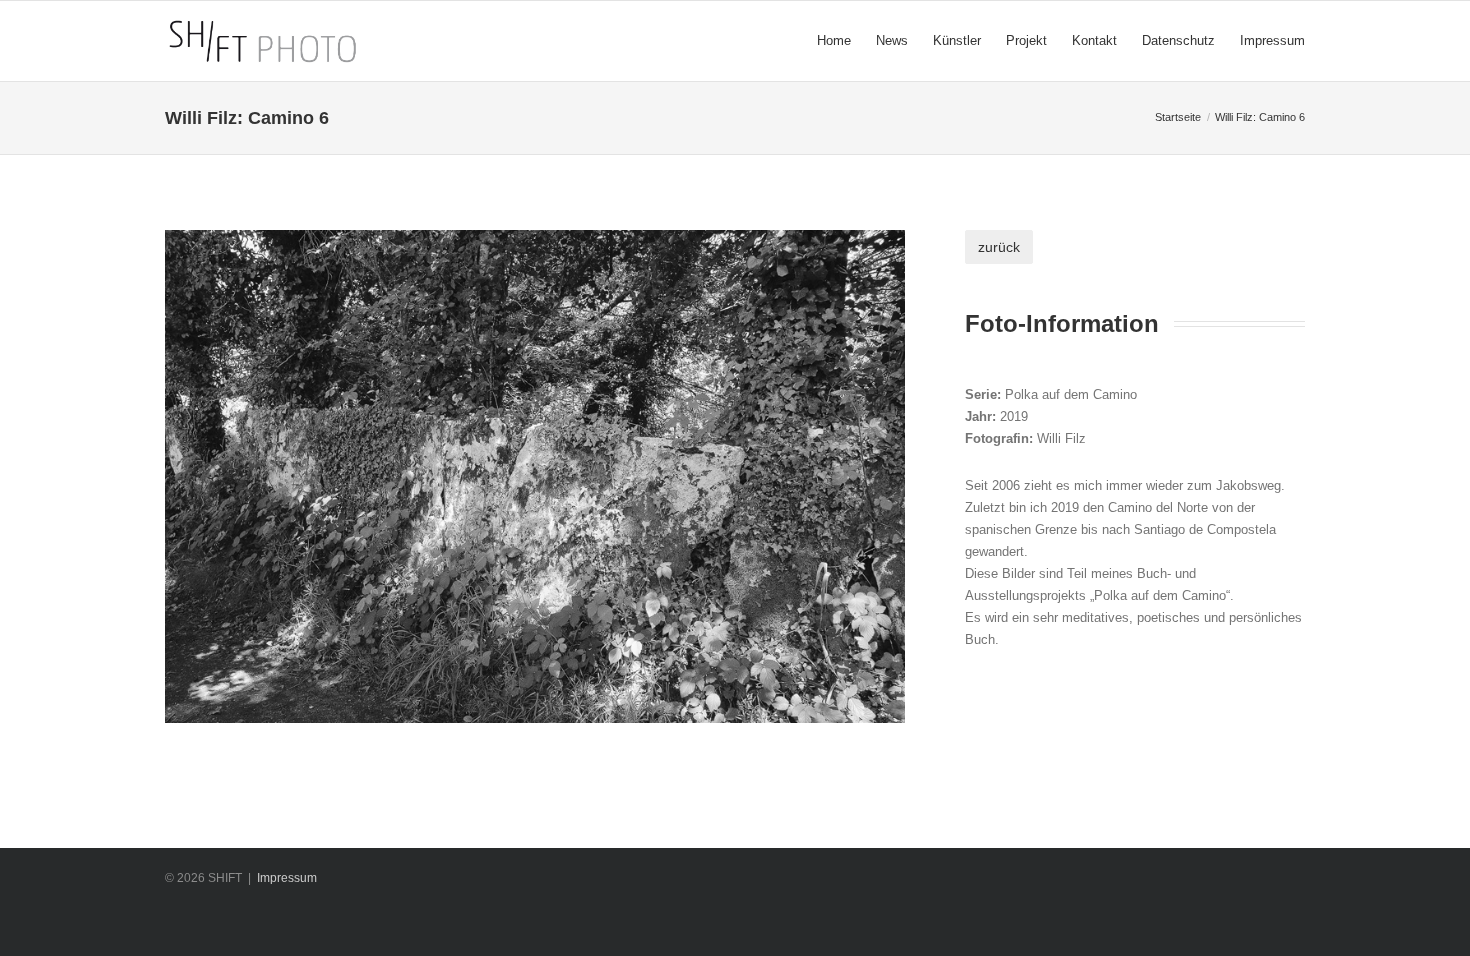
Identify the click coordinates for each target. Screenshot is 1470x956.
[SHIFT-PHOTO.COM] (363, 41)
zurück (999, 247)
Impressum (287, 878)
